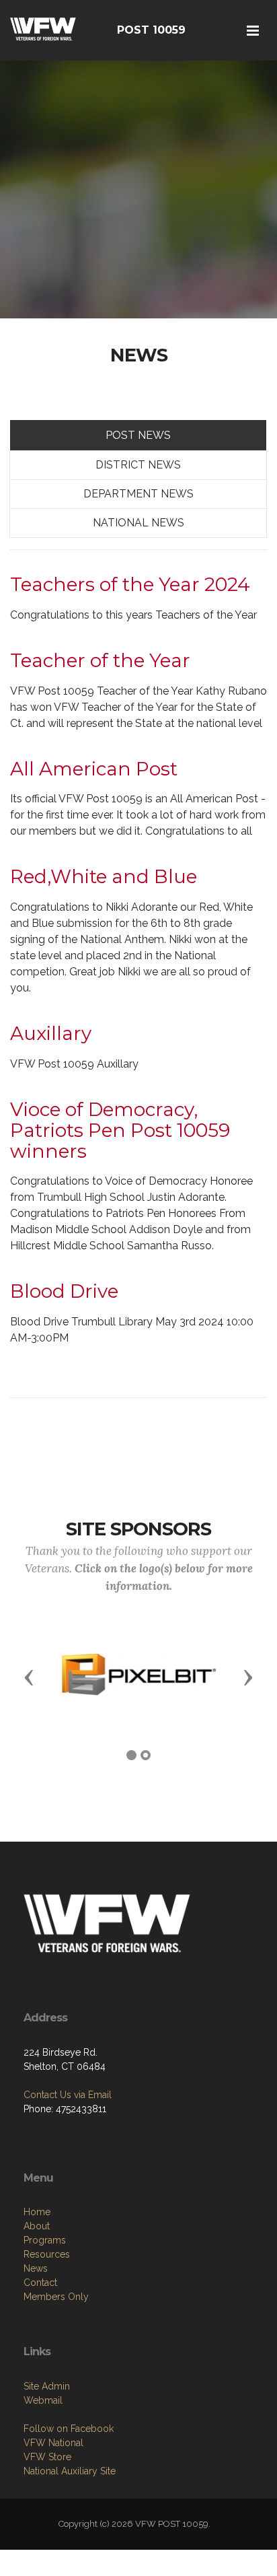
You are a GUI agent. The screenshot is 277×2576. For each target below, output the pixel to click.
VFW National (53, 2443)
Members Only (56, 2297)
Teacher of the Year (100, 660)
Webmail (43, 2400)
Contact (40, 2283)
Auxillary (51, 1033)
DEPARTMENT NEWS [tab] (138, 494)
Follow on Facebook (69, 2429)
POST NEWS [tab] (138, 435)
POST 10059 (151, 30)
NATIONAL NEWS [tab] (138, 523)
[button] (29, 1677)
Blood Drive (64, 1291)
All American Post (94, 769)
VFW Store (47, 2457)
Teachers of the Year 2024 (130, 584)
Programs (45, 2240)
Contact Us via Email (68, 2095)
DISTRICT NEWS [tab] (138, 465)
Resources (47, 2254)
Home (37, 2212)
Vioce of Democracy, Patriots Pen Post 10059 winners (120, 1130)
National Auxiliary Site (70, 2471)
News (36, 2268)
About (37, 2226)
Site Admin (47, 2386)
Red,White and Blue (104, 876)
